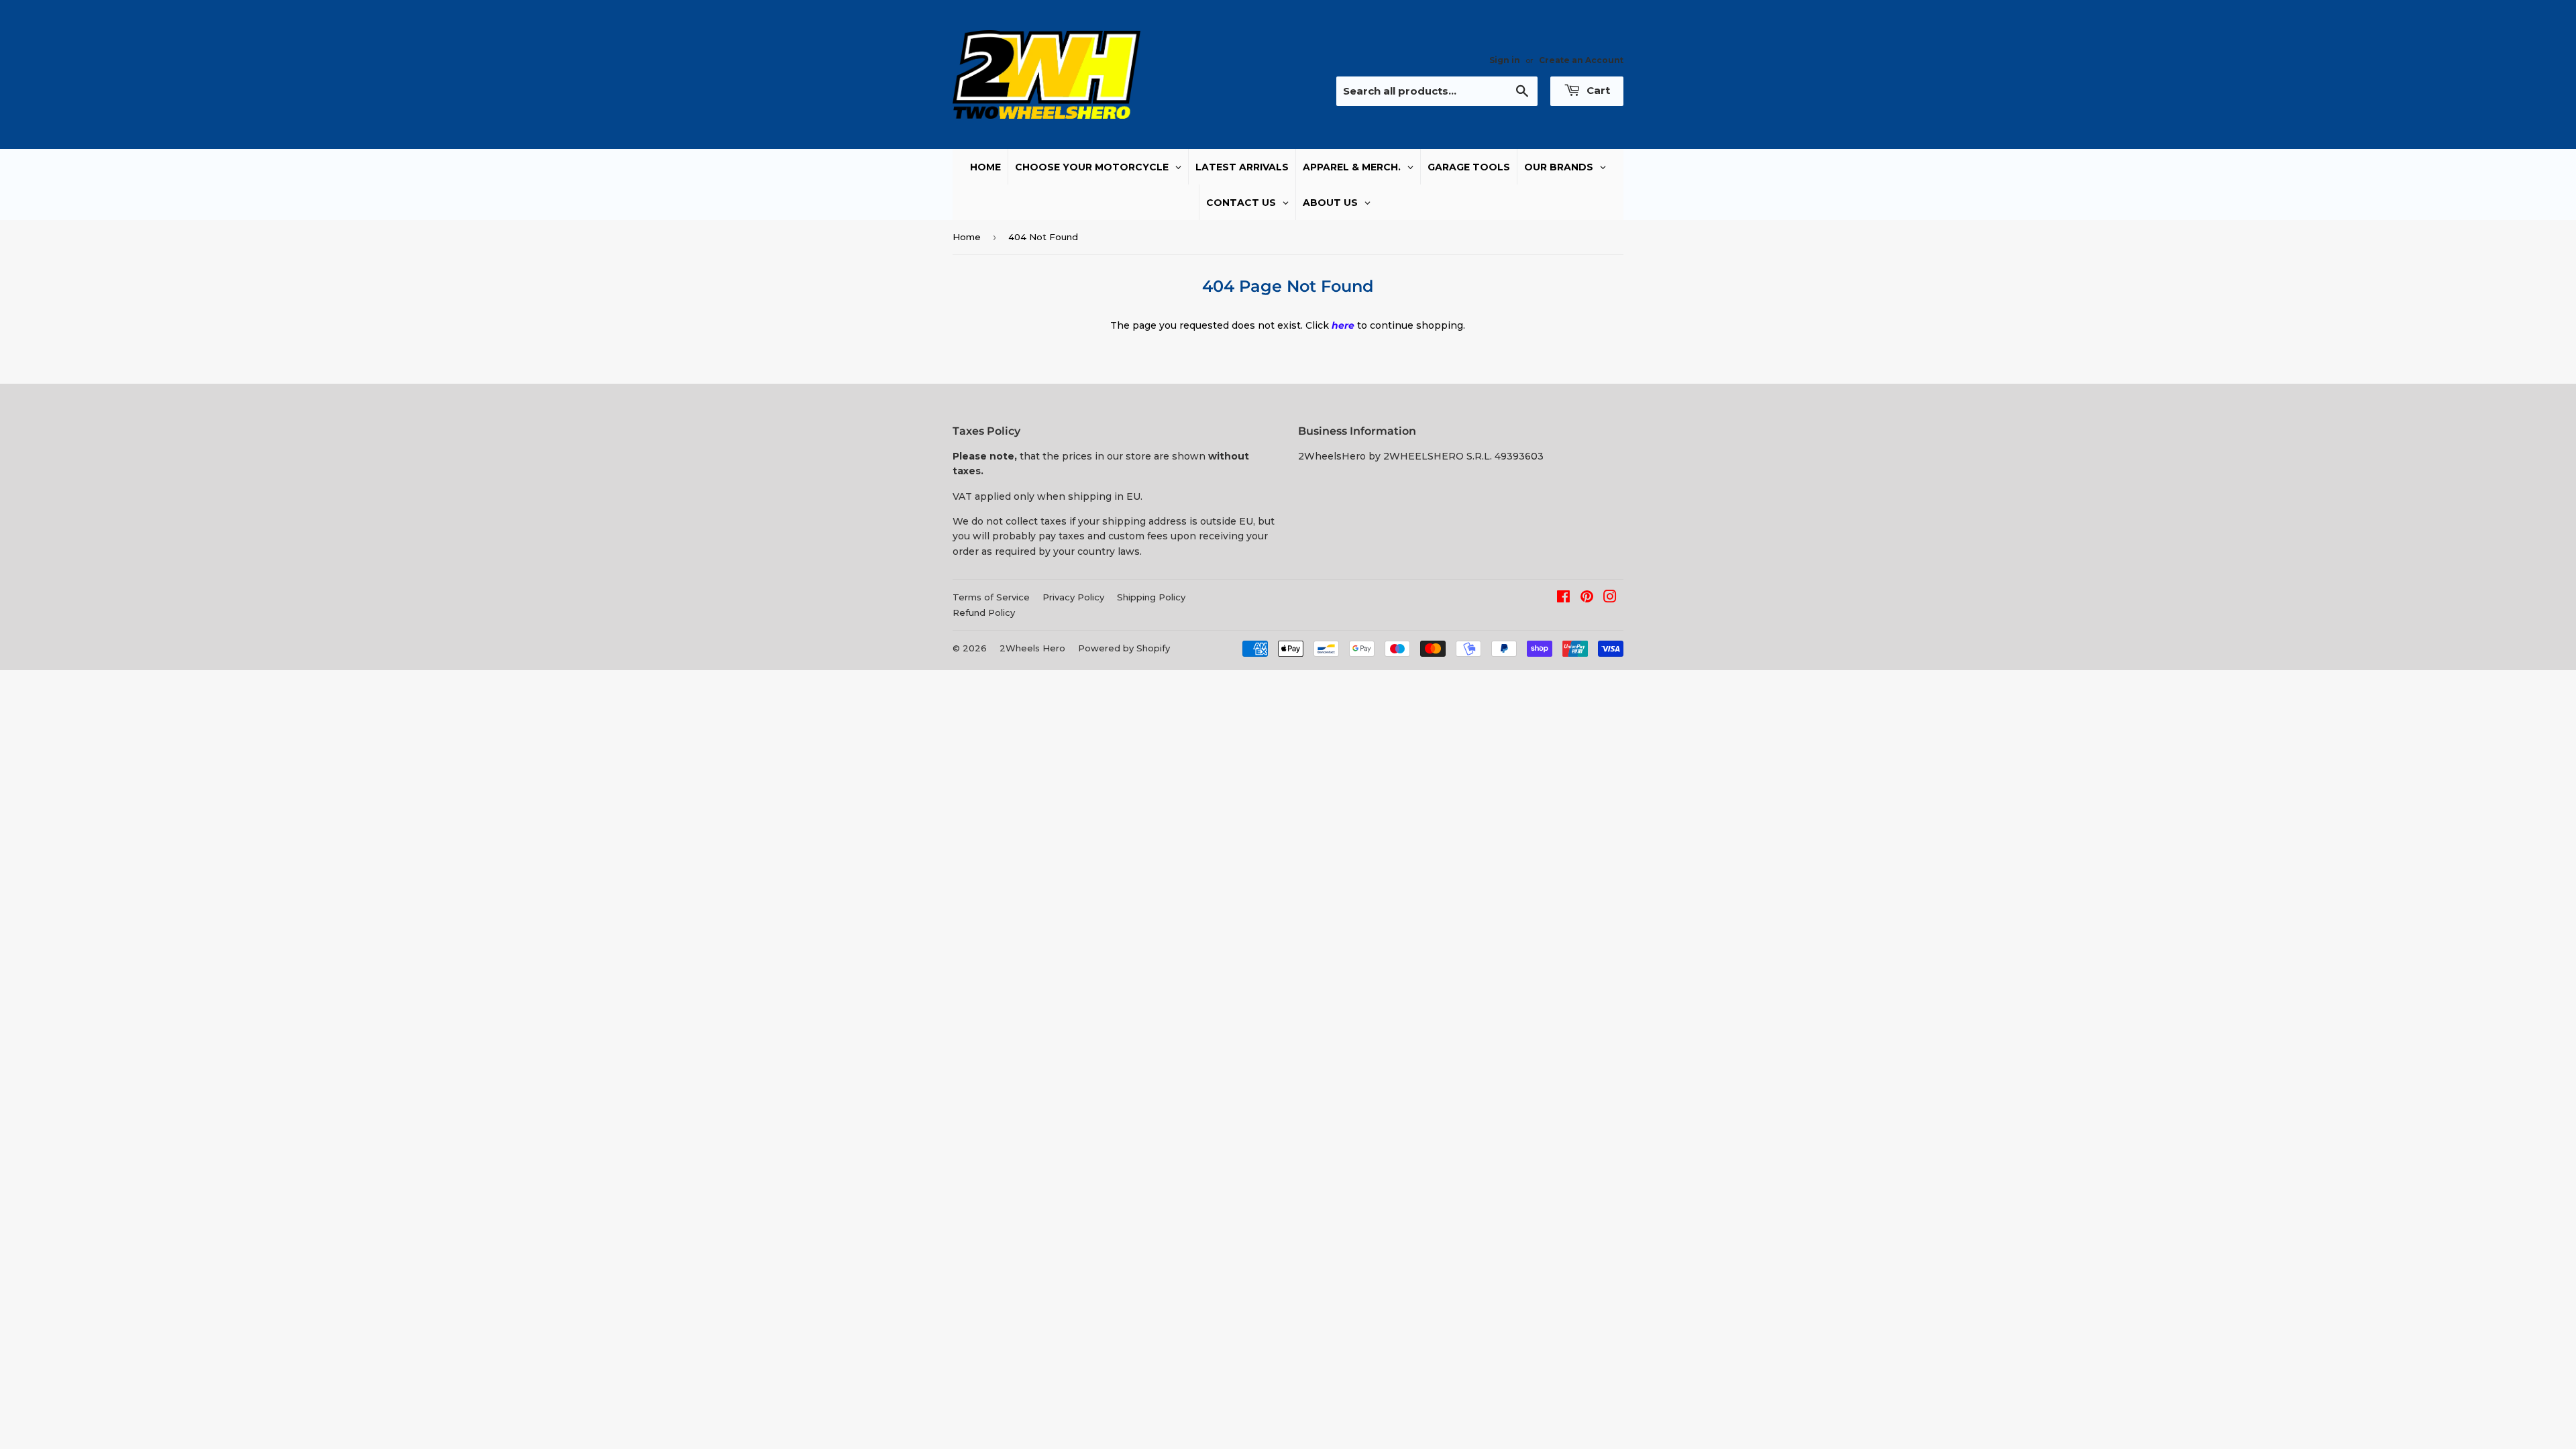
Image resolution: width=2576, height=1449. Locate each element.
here (1343, 325)
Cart (1597, 90)
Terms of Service (991, 597)
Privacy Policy (1073, 597)
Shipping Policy (1151, 597)
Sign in (1505, 60)
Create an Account (1581, 60)
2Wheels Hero (1032, 648)
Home (967, 237)
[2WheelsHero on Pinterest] (1587, 598)
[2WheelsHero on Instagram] (1610, 598)
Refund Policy (984, 612)
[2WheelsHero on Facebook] (1563, 598)
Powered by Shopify (1124, 648)
